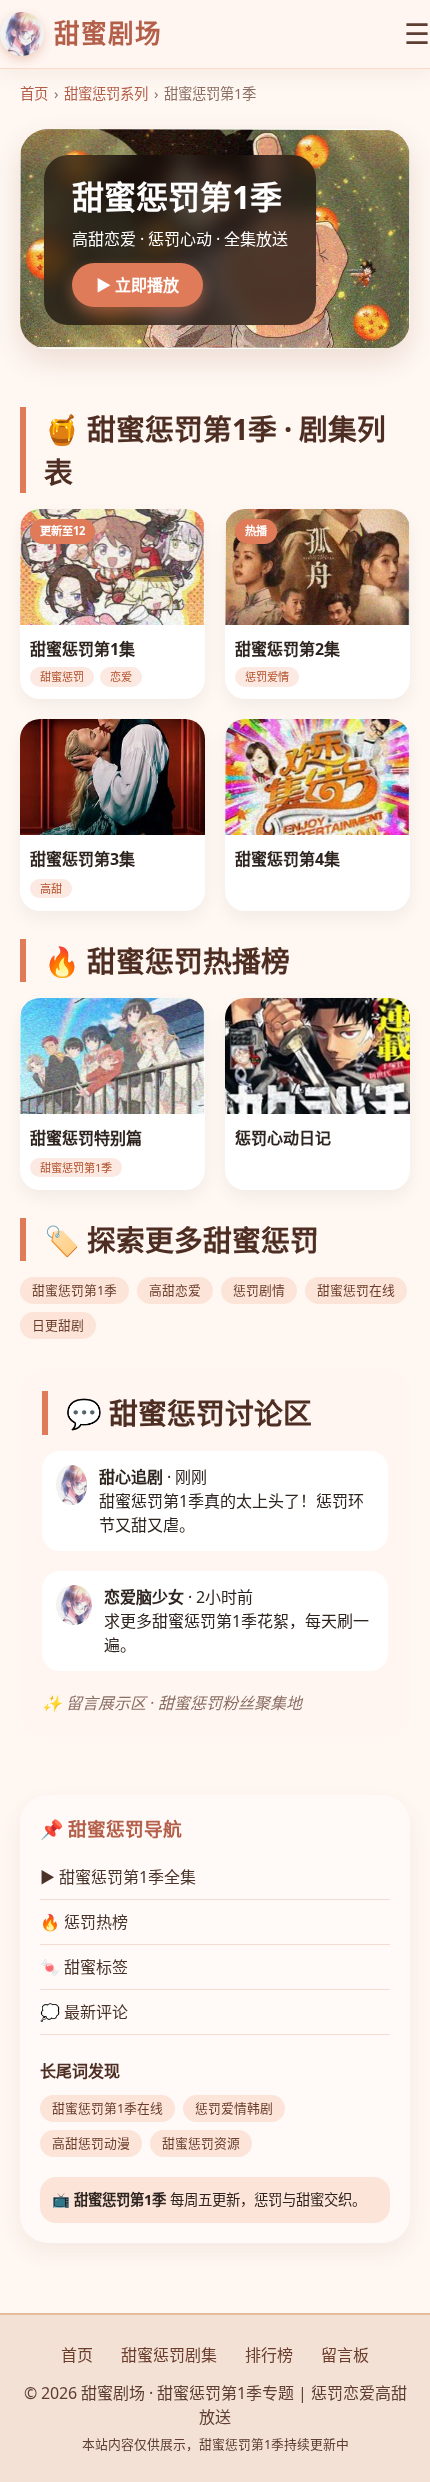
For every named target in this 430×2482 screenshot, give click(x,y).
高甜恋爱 (175, 1290)
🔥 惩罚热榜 (84, 1922)
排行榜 (269, 2355)
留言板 (345, 2355)
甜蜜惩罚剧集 (169, 2355)
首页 (34, 93)
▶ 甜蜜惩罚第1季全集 (118, 1877)
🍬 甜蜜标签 (84, 1967)
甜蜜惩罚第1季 (74, 1290)
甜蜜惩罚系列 (106, 93)
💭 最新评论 (84, 2012)
